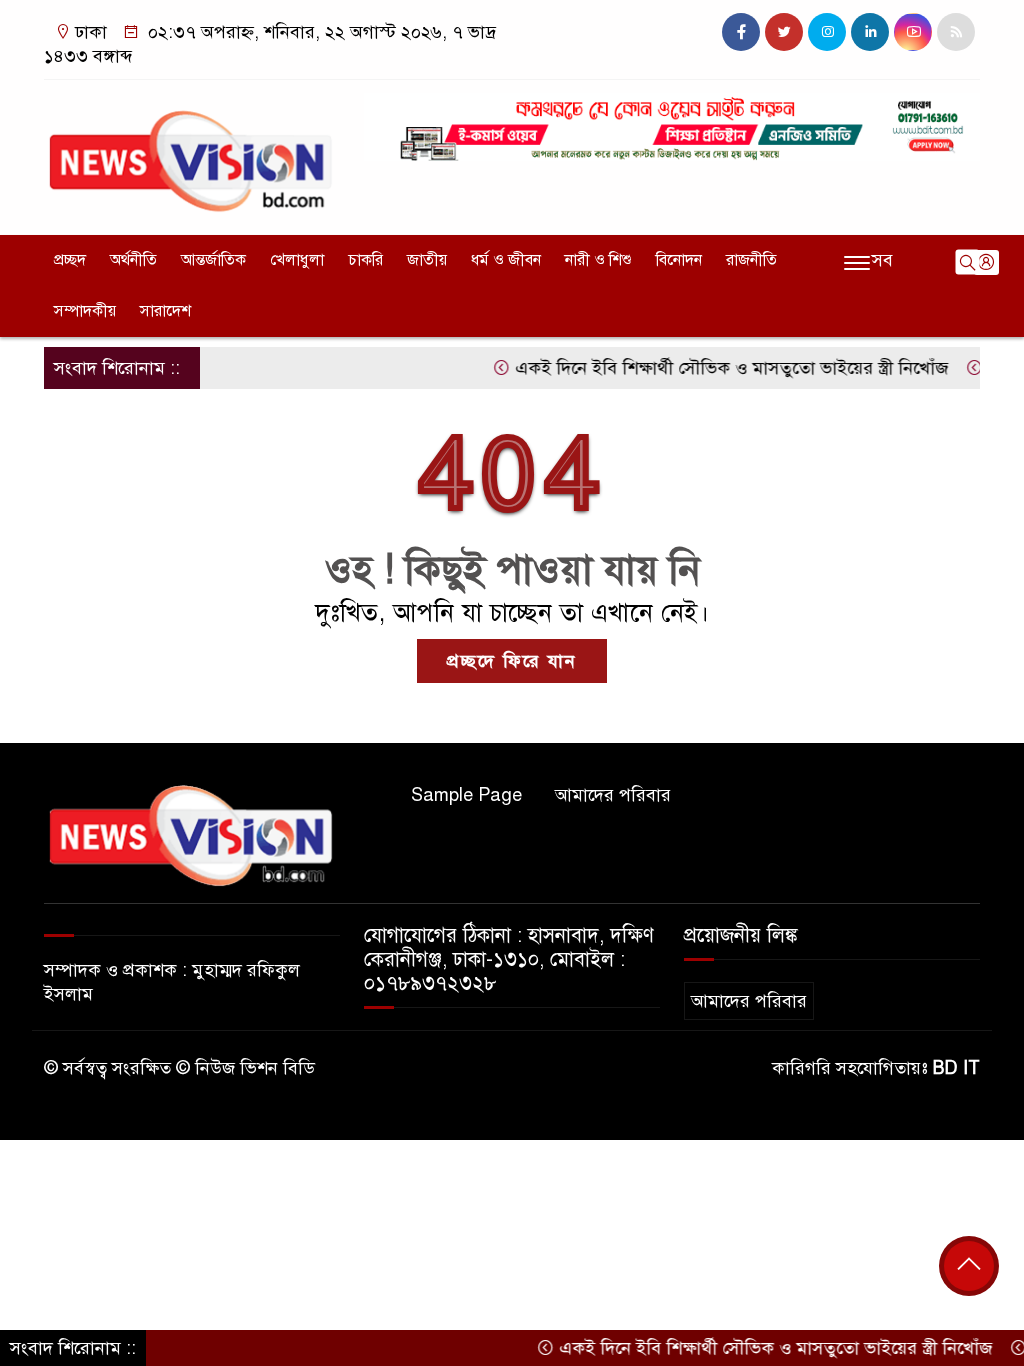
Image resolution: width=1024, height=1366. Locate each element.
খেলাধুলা (297, 260)
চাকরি (365, 260)
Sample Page (466, 795)
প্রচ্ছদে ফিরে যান (512, 661)
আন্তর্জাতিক (213, 260)
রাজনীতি (751, 260)
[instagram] (827, 32)
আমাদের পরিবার (613, 795)
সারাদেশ (165, 311)
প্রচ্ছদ (70, 260)
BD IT (956, 1068)
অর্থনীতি (133, 260)
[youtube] (913, 32)
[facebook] (741, 32)
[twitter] (784, 32)
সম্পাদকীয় (85, 311)
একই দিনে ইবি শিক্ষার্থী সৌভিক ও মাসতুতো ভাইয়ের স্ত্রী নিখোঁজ (710, 368)
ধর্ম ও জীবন (506, 260)
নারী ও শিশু (598, 260)
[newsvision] (192, 153)
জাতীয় (427, 260)
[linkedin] (870, 32)
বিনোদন (679, 260)
